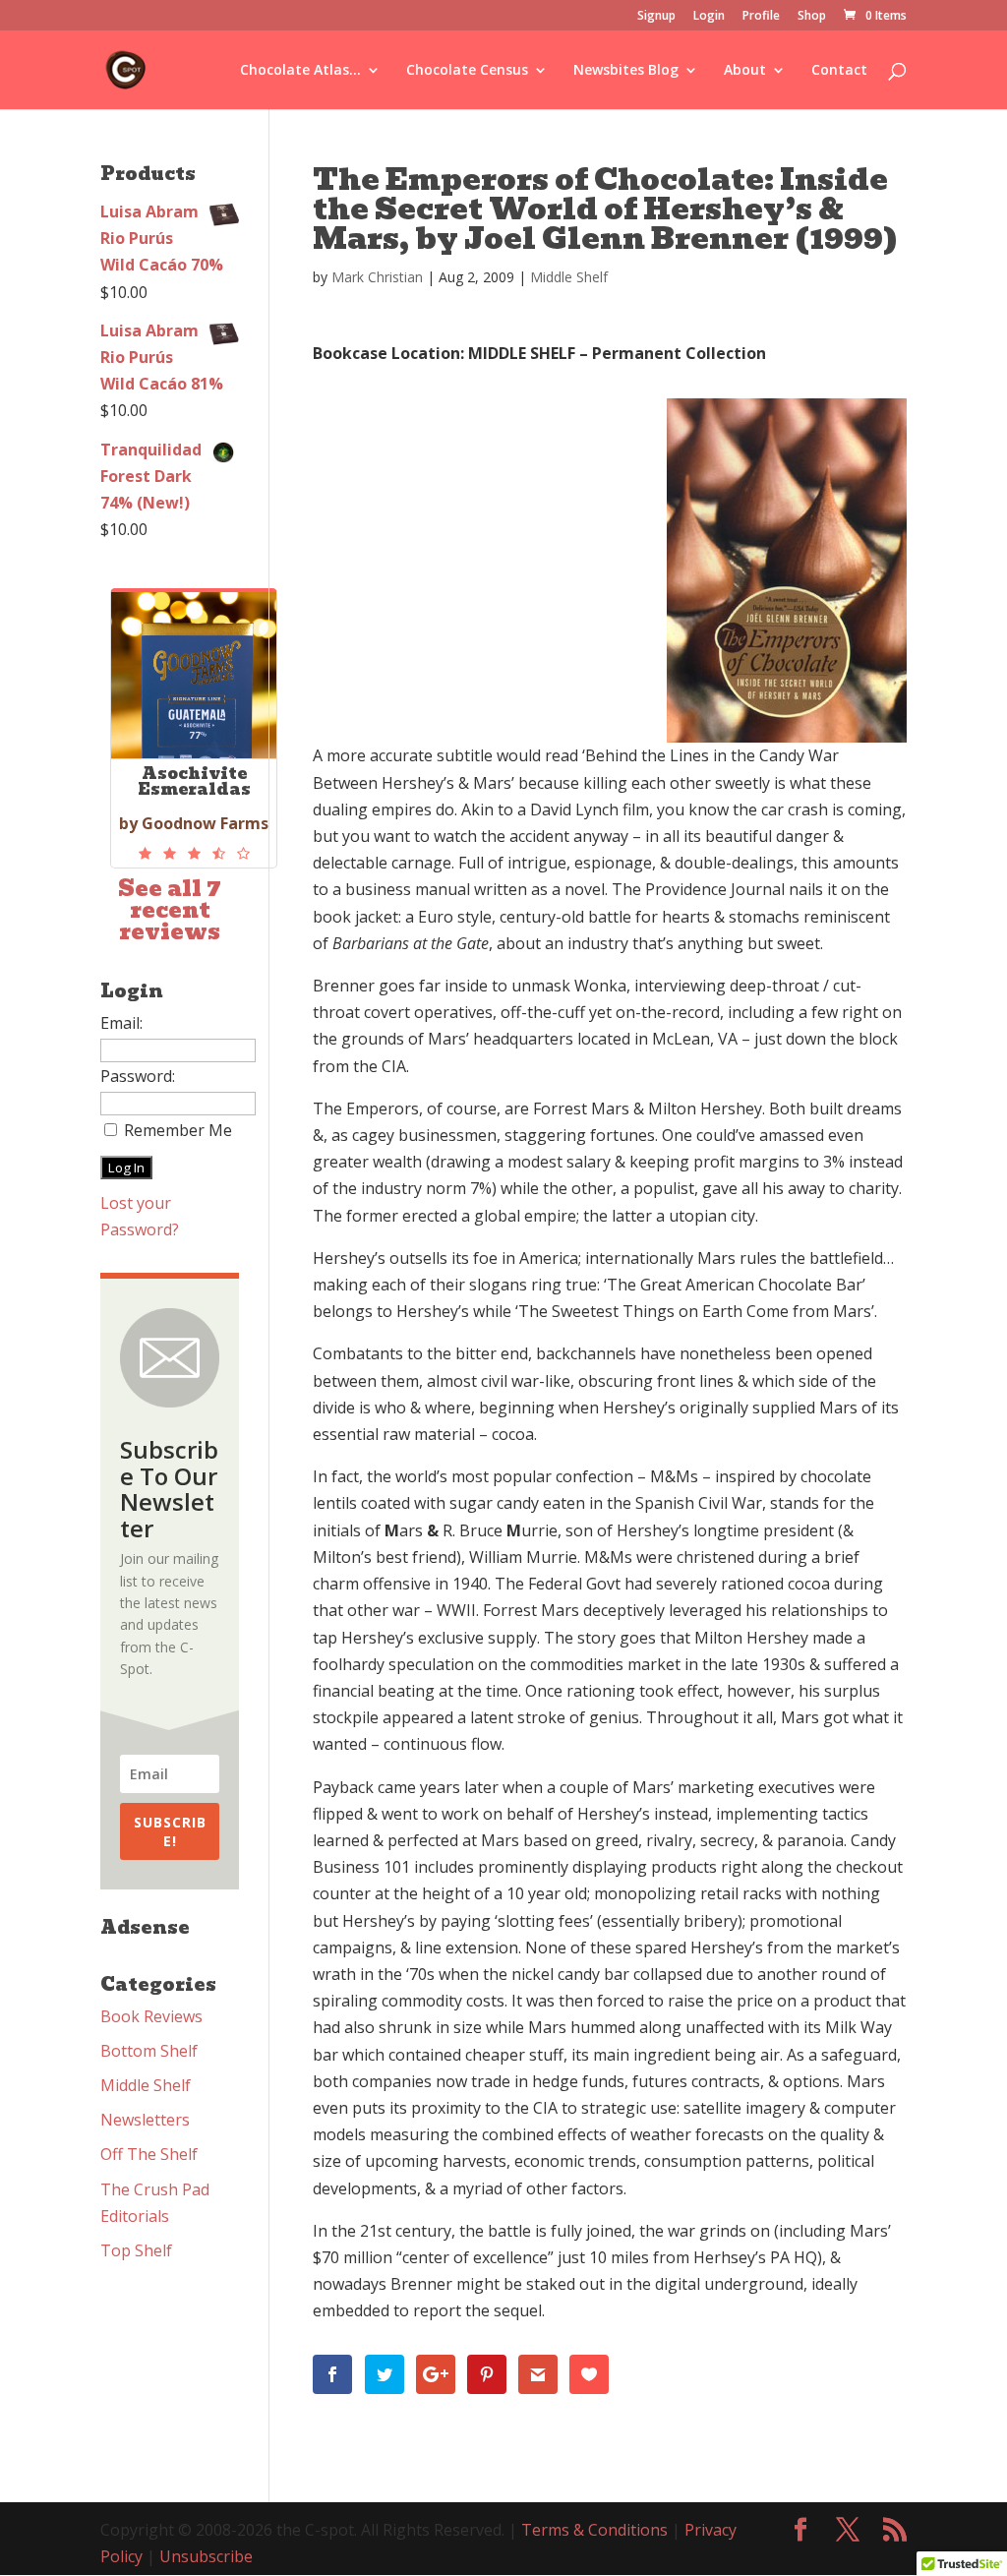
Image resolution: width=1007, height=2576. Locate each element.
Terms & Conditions (594, 2530)
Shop (812, 17)
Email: (121, 1023)
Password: (138, 1076)
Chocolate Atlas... (300, 71)
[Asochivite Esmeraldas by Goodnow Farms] (194, 854)
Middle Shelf (569, 277)
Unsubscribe (206, 2556)
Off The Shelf (149, 2154)
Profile (761, 17)
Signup (656, 17)
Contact (839, 71)
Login (709, 17)
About (745, 71)
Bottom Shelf (149, 2051)
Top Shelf (136, 2250)
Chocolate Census (467, 71)
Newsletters (145, 2120)
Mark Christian (377, 277)
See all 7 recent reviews (170, 910)
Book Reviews (151, 2016)
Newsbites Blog (626, 71)
